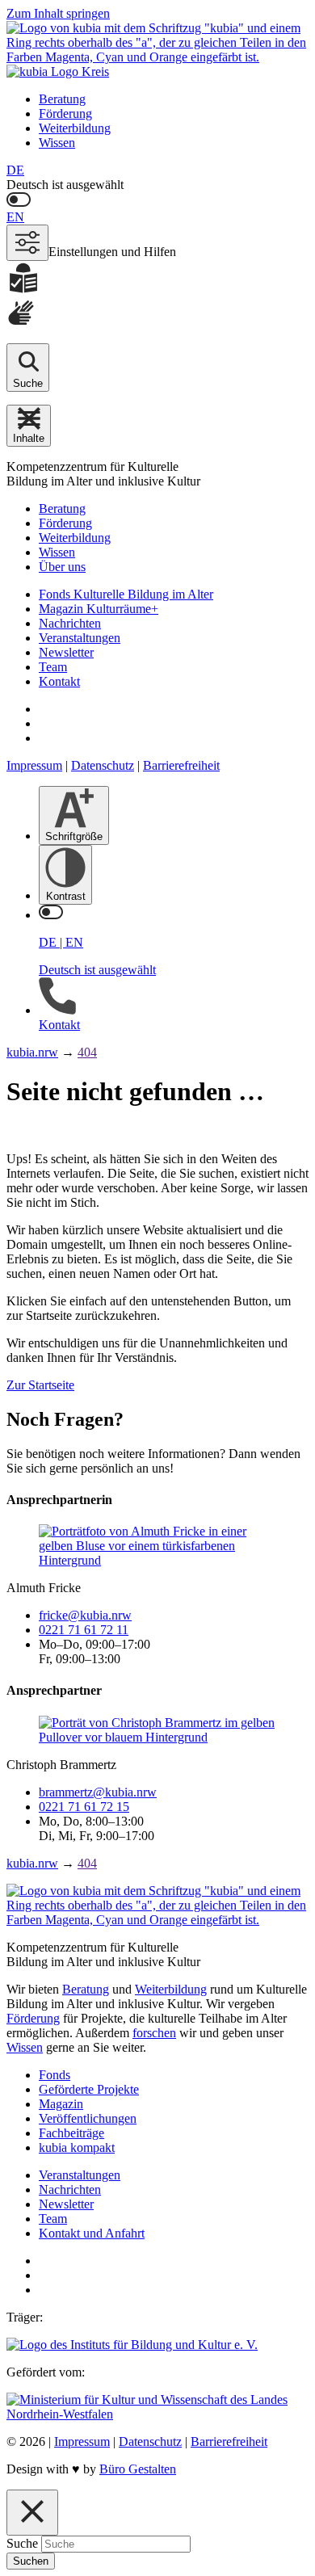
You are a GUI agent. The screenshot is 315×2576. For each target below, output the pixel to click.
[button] (29, 426)
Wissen (57, 143)
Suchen (31, 2561)
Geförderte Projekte (89, 2089)
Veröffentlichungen (88, 2118)
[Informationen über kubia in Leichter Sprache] (157, 279)
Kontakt (59, 681)
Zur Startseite (40, 1385)
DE (15, 170)
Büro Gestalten (138, 2469)
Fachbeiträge (71, 2133)
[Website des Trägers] (132, 2345)
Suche (22, 2543)
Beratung (62, 99)
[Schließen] (32, 2513)
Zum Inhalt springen (58, 13)
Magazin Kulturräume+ (99, 609)
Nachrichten (70, 623)
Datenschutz (103, 765)
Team (53, 667)
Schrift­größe (74, 836)
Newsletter (66, 652)
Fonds (55, 2075)
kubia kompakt (77, 2147)
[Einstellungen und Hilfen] (27, 243)
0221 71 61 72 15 (84, 1807)
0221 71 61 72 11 (84, 1630)
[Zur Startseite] (157, 50)
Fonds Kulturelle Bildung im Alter (126, 594)
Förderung (65, 113)
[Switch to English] (157, 201)
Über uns (62, 567)
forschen (154, 2033)
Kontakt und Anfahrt (92, 2233)
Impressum (34, 765)
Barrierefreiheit (181, 765)
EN (15, 217)
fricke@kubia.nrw (85, 1615)
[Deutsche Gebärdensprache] (157, 314)
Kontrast (66, 896)
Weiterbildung (75, 128)
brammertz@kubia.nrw (98, 1792)
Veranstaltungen (80, 638)
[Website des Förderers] (157, 2414)
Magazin (61, 2104)
